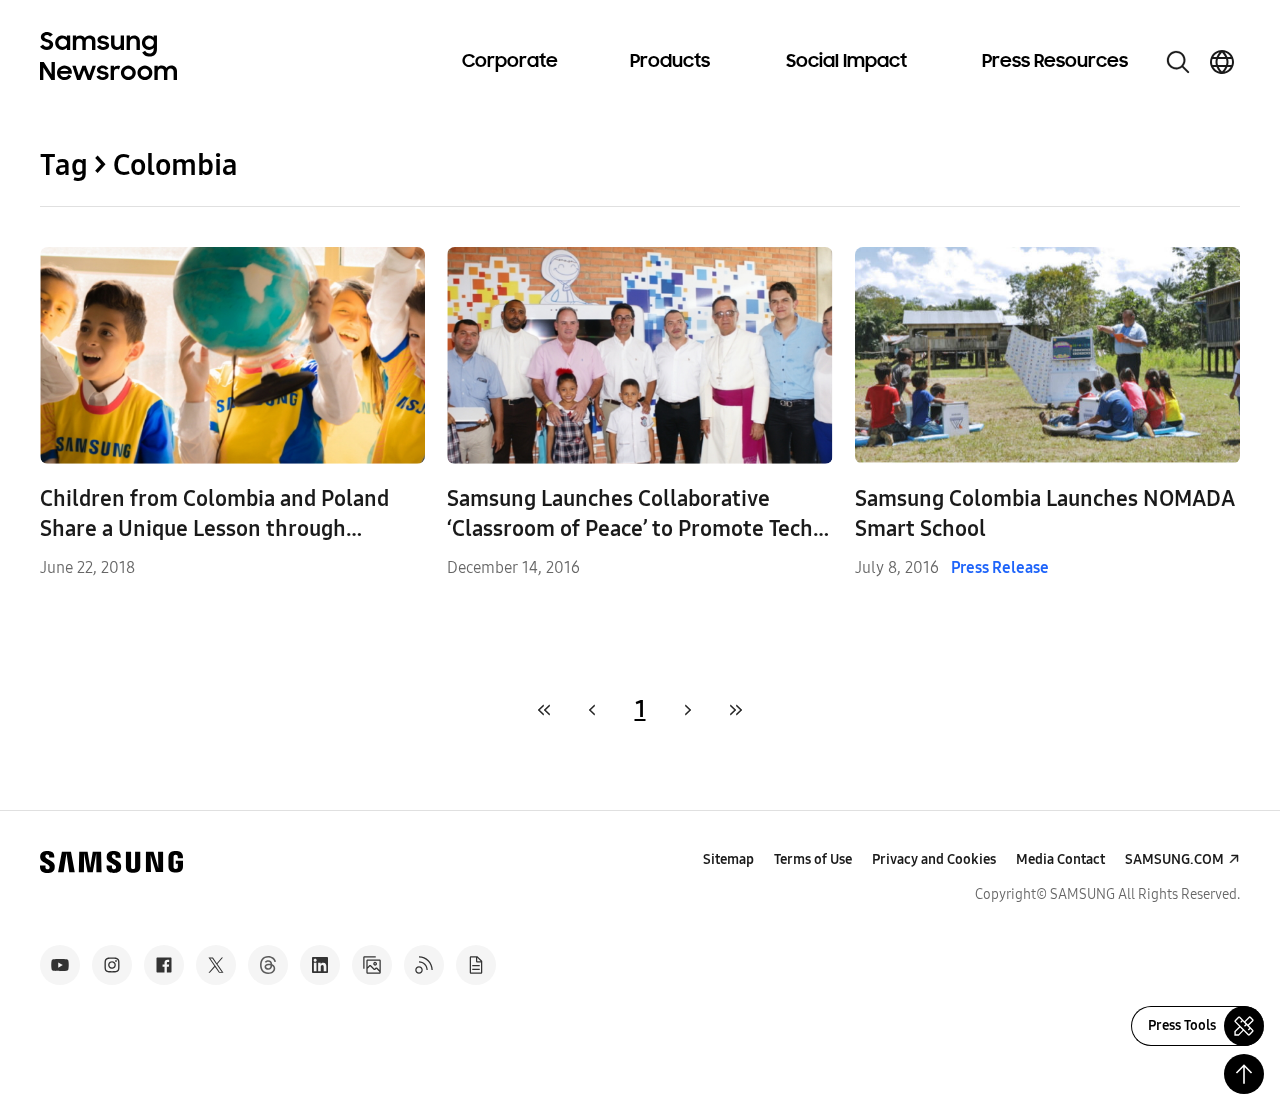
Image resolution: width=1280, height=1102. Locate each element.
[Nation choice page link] (1222, 62)
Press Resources (1055, 62)
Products (670, 62)
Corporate (510, 62)
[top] (1244, 1074)
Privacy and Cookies (934, 859)
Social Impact (846, 62)
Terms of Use (813, 859)
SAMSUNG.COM (1174, 859)
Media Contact (1060, 859)
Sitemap (728, 859)
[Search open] (1178, 62)
